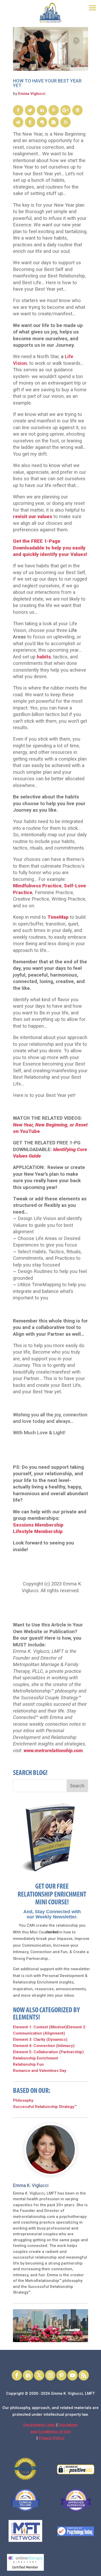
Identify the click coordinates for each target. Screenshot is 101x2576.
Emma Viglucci (32, 94)
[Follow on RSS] (84, 2375)
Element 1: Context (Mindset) (40, 2027)
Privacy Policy (52, 2438)
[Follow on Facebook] (17, 2375)
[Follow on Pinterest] (61, 2375)
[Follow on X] (39, 2375)
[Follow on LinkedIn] (28, 2375)
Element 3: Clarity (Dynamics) (40, 2039)
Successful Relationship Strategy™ (45, 2107)
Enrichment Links (40, 2425)
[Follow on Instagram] (50, 2375)
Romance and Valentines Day (40, 2071)
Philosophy (23, 2100)
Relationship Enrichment (35, 2058)
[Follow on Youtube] (73, 2375)
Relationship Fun (28, 2064)
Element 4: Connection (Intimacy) (44, 2046)
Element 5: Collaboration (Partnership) (48, 2052)
